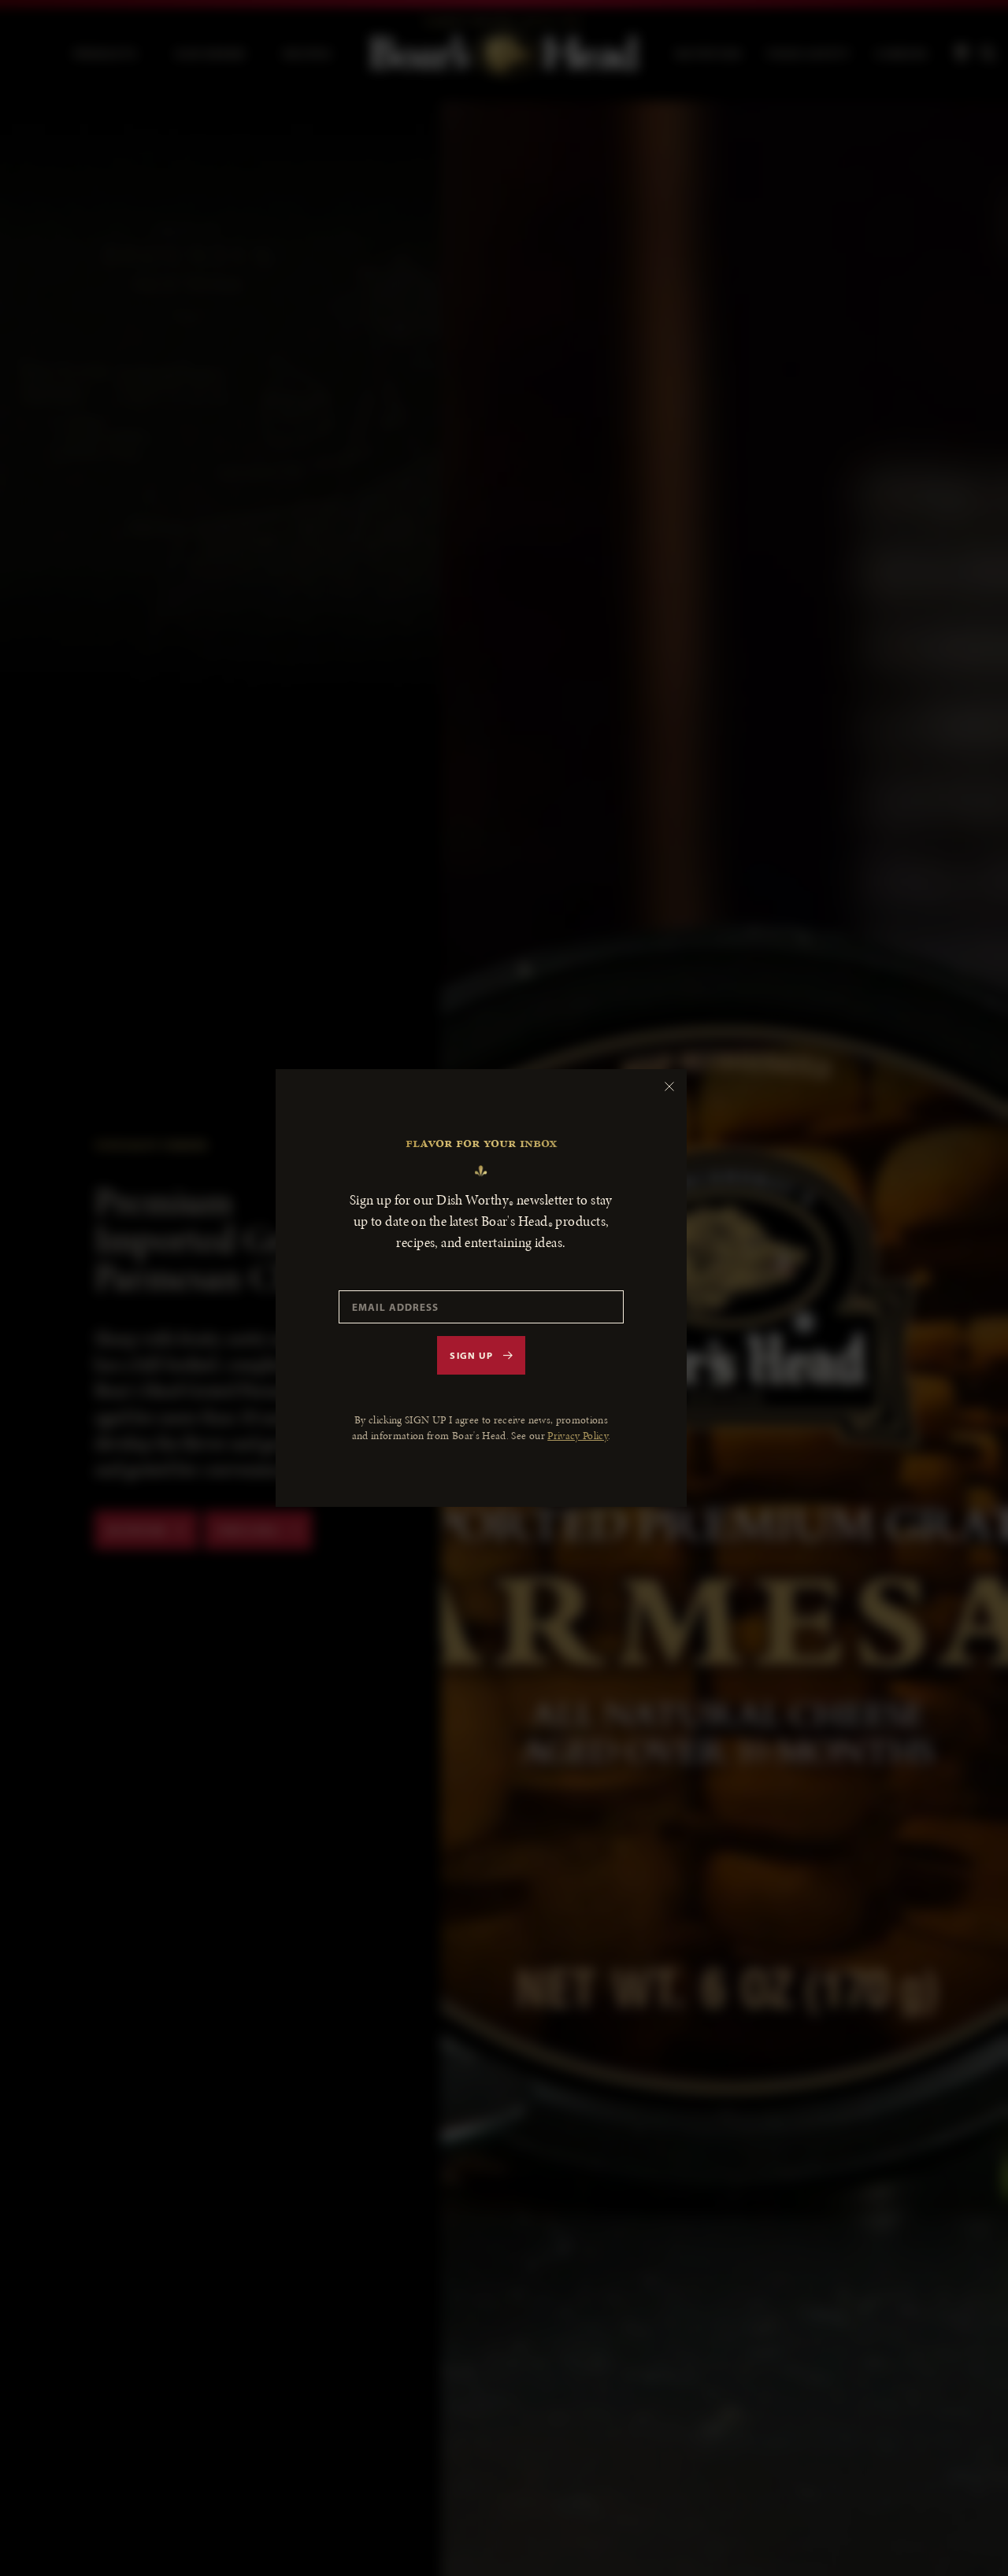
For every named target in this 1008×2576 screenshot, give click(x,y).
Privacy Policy (578, 1436)
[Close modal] (669, 1086)
